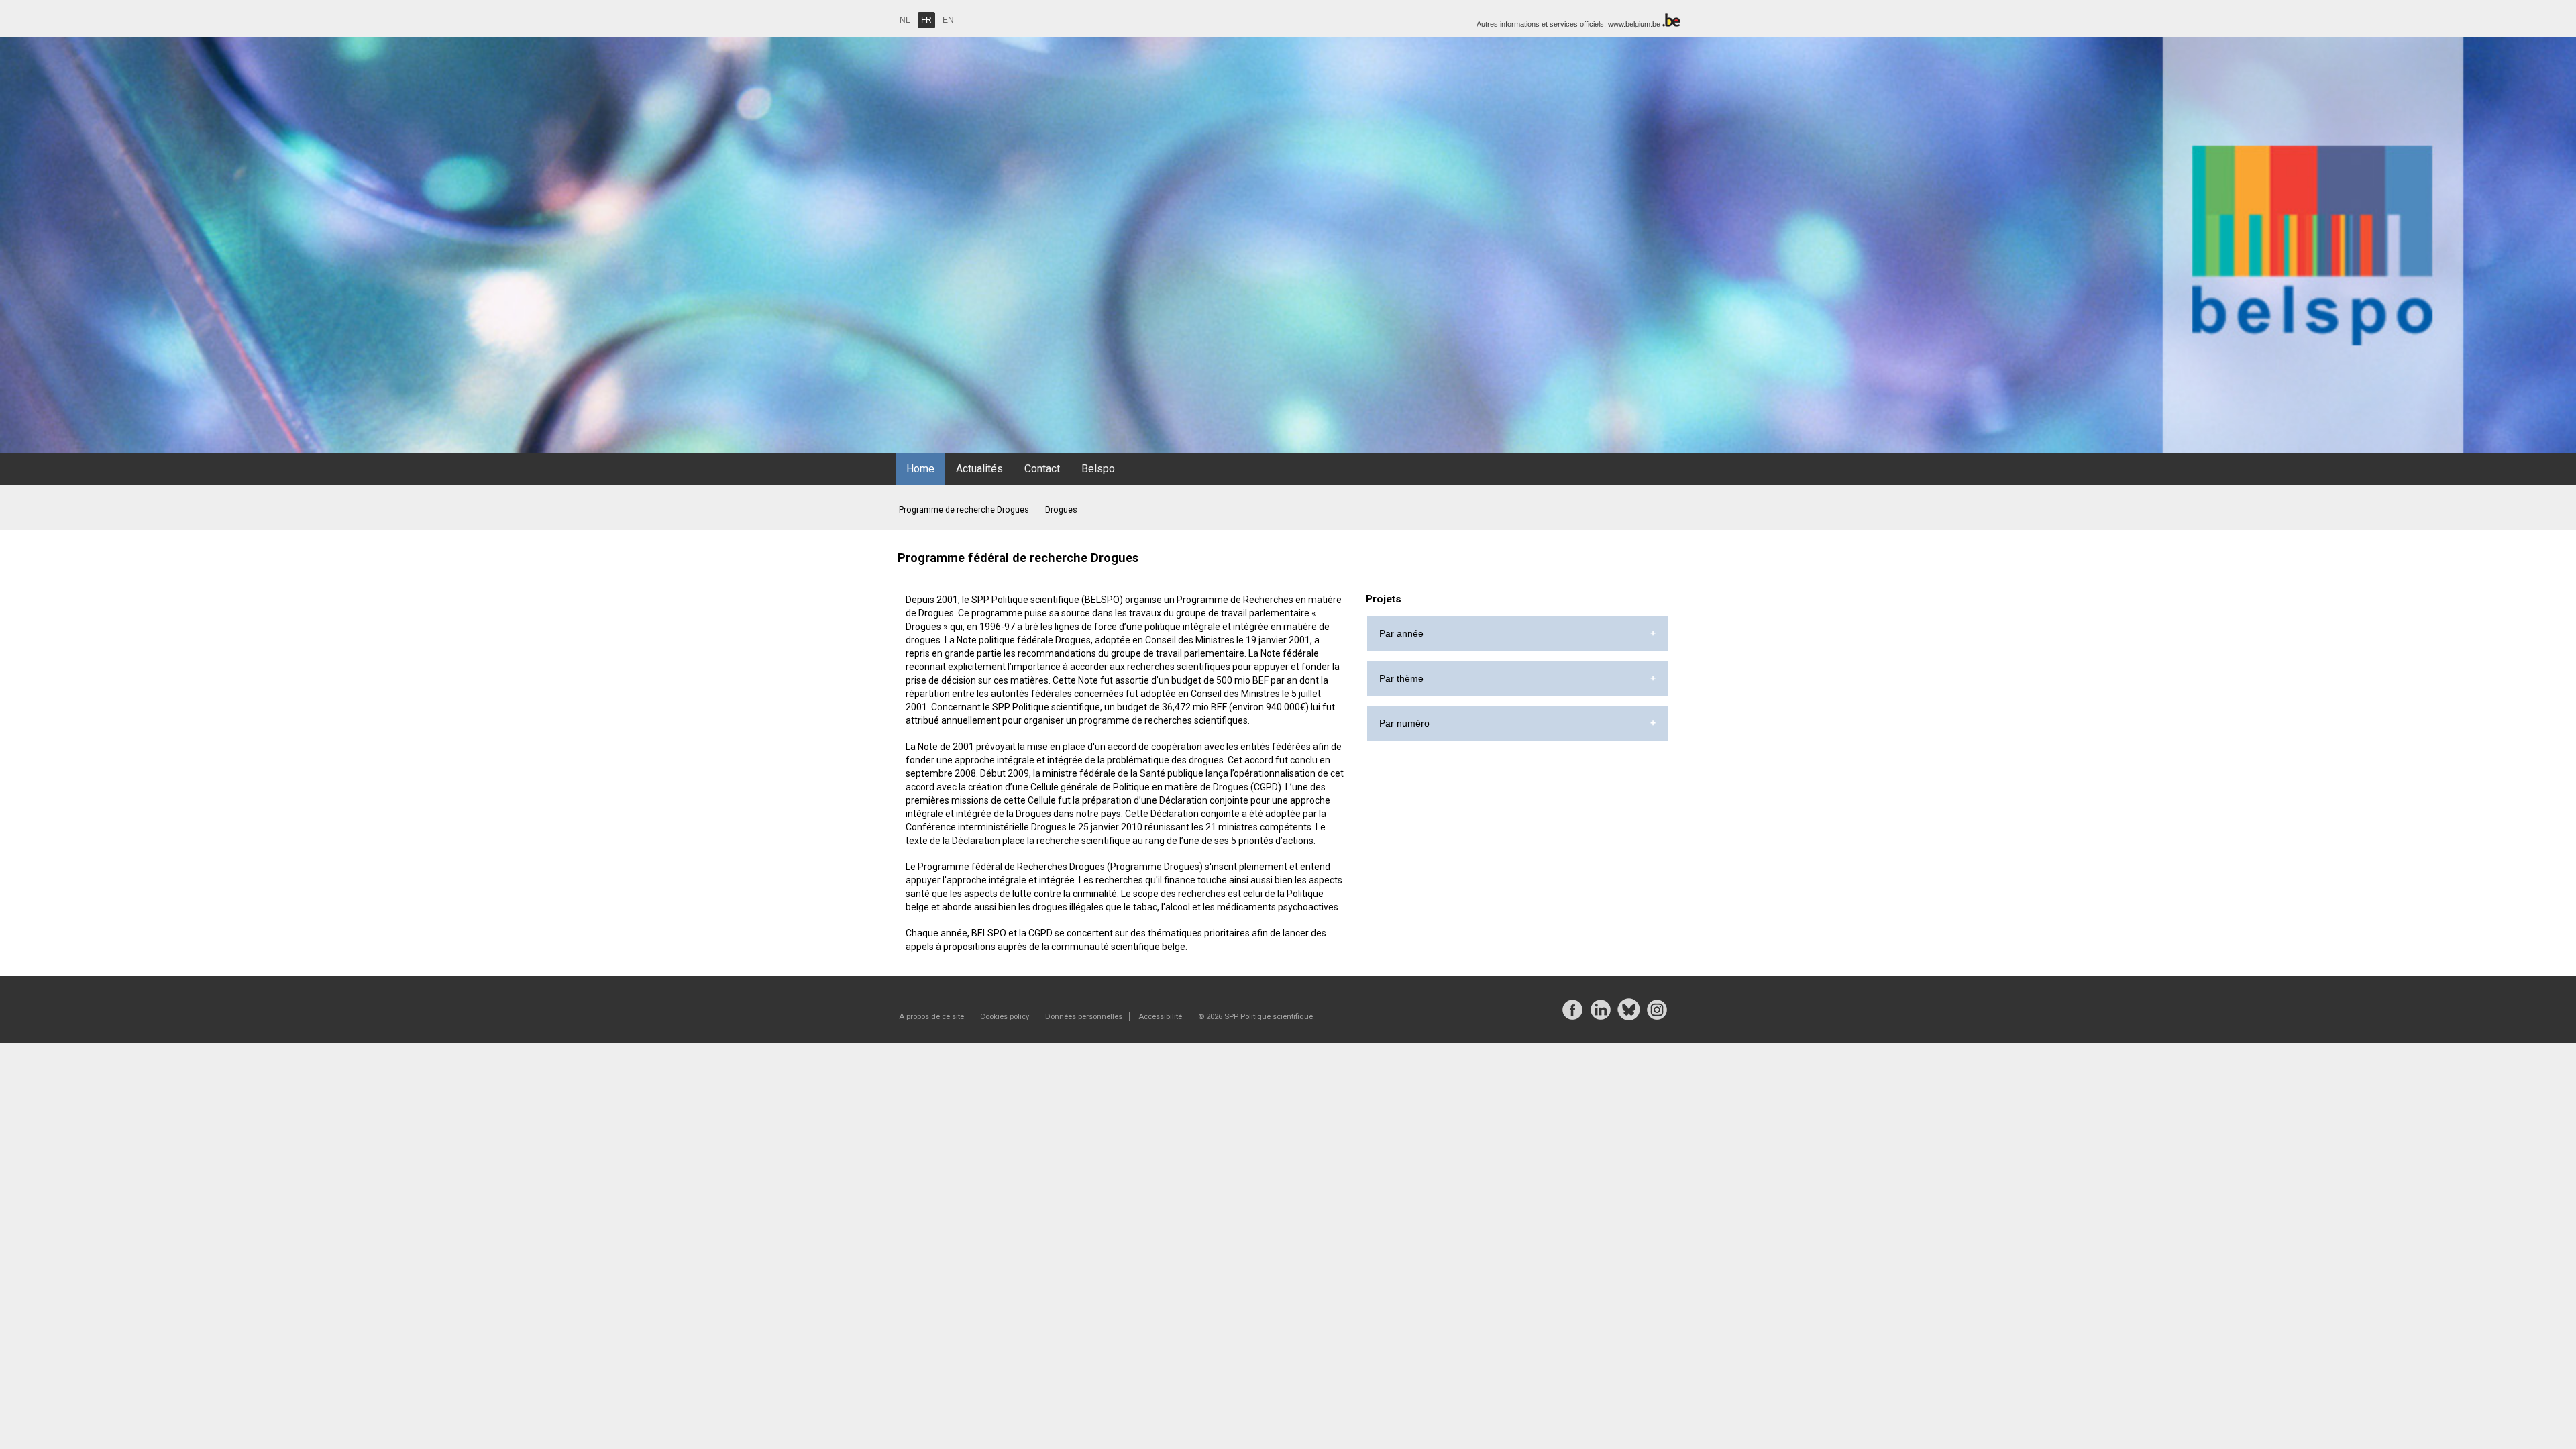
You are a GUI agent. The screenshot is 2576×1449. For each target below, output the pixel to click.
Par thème (1401, 678)
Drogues (1061, 509)
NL (905, 20)
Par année (1401, 633)
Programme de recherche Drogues (964, 509)
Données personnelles (1084, 1016)
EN (948, 20)
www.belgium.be (1634, 24)
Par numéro (1404, 723)
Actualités (979, 469)
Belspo (1098, 469)
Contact (1042, 469)
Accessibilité (1160, 1016)
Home (920, 469)
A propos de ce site (931, 1016)
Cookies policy (1005, 1016)
